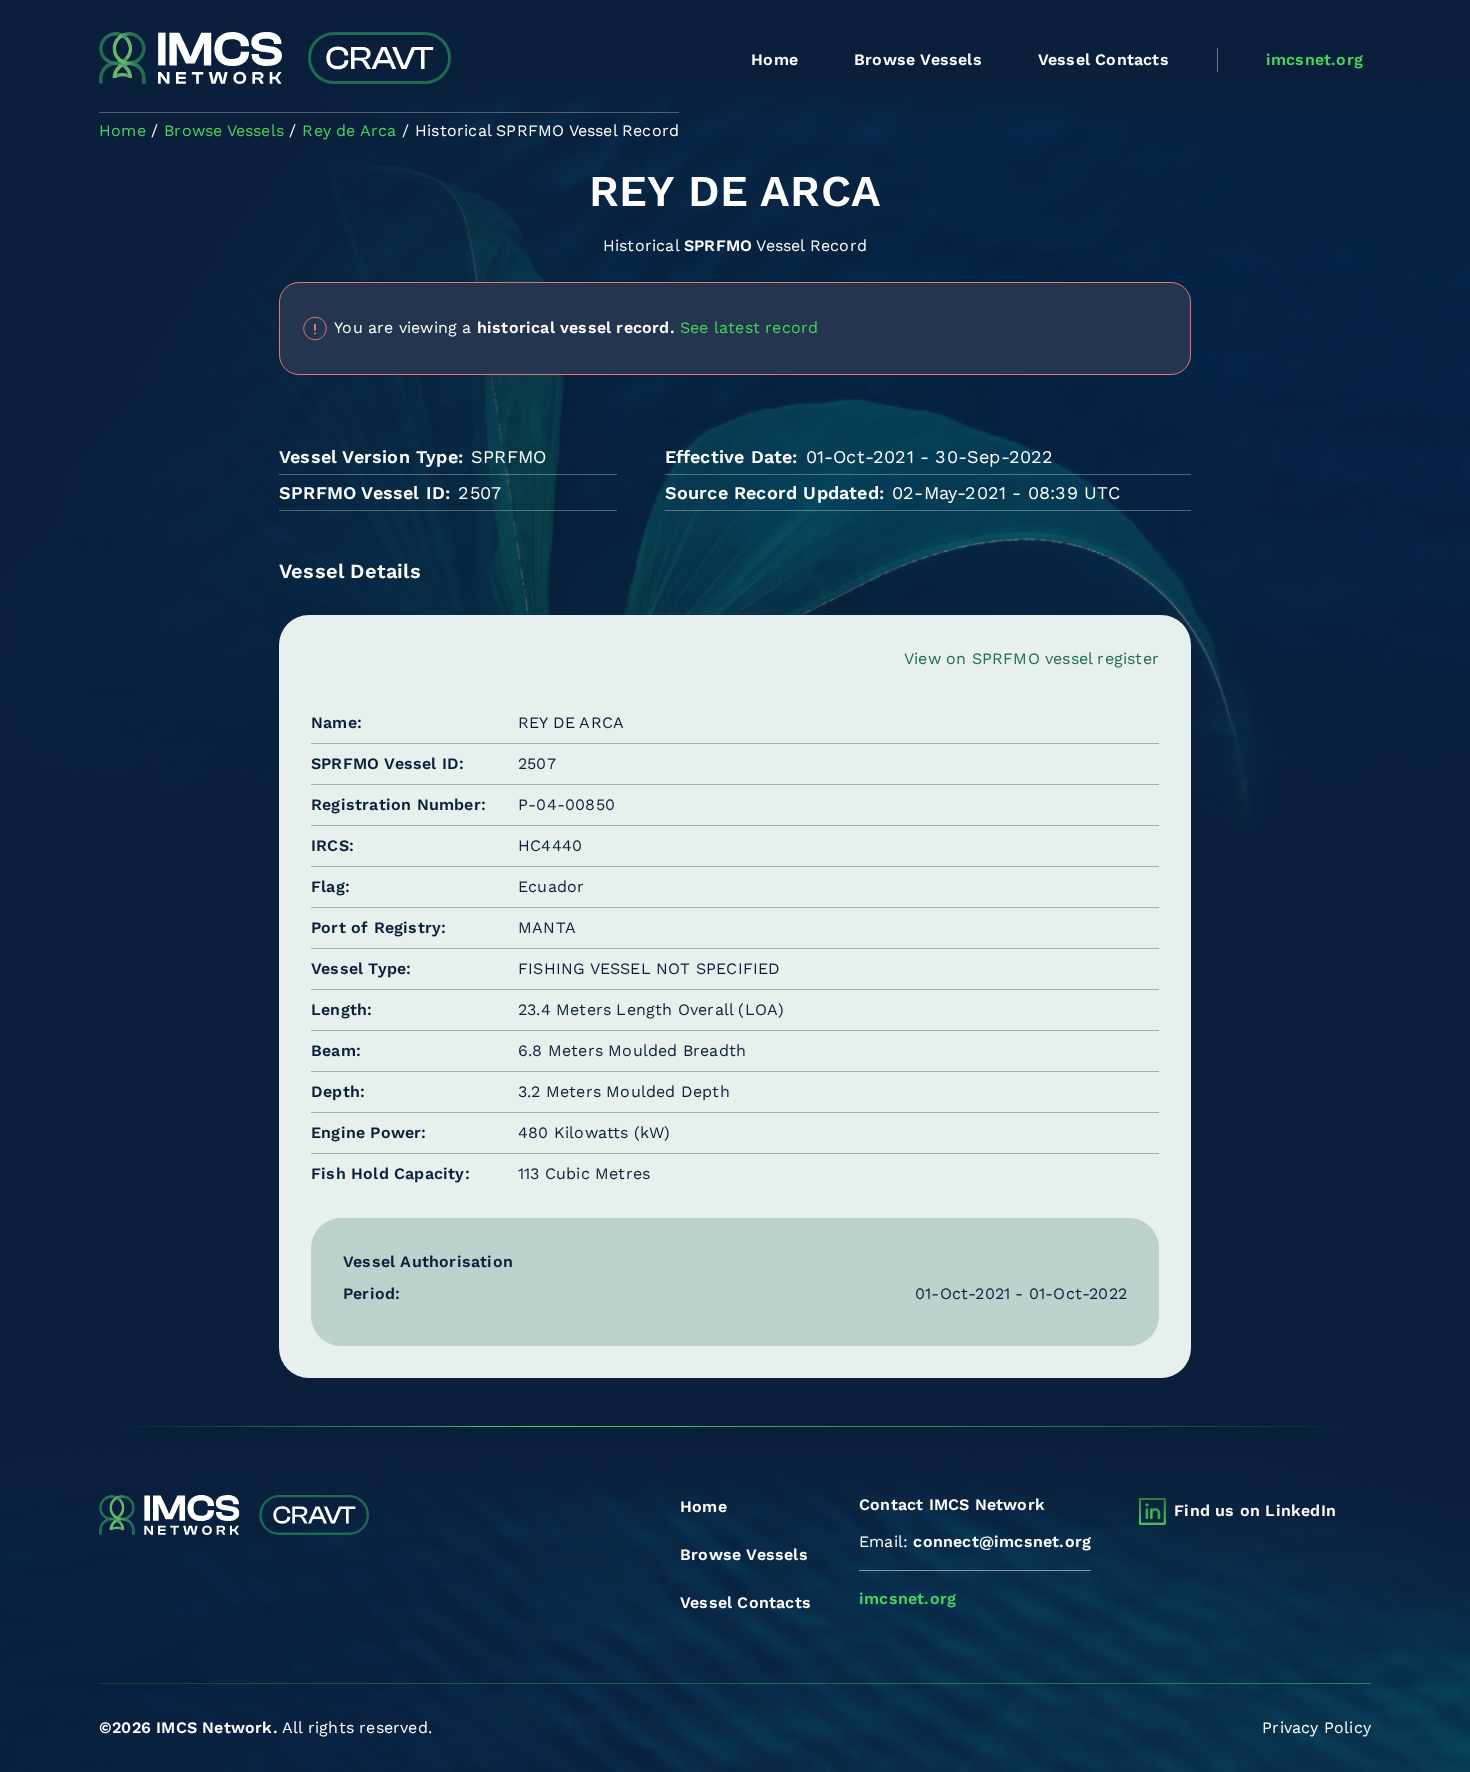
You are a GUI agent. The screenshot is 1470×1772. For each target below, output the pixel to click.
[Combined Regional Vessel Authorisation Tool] (275, 60)
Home (774, 59)
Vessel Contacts (1103, 59)
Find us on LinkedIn (1255, 1510)
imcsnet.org (1314, 59)
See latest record (749, 326)
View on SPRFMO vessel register (1031, 658)
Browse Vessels (918, 59)
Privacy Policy (1316, 1727)
